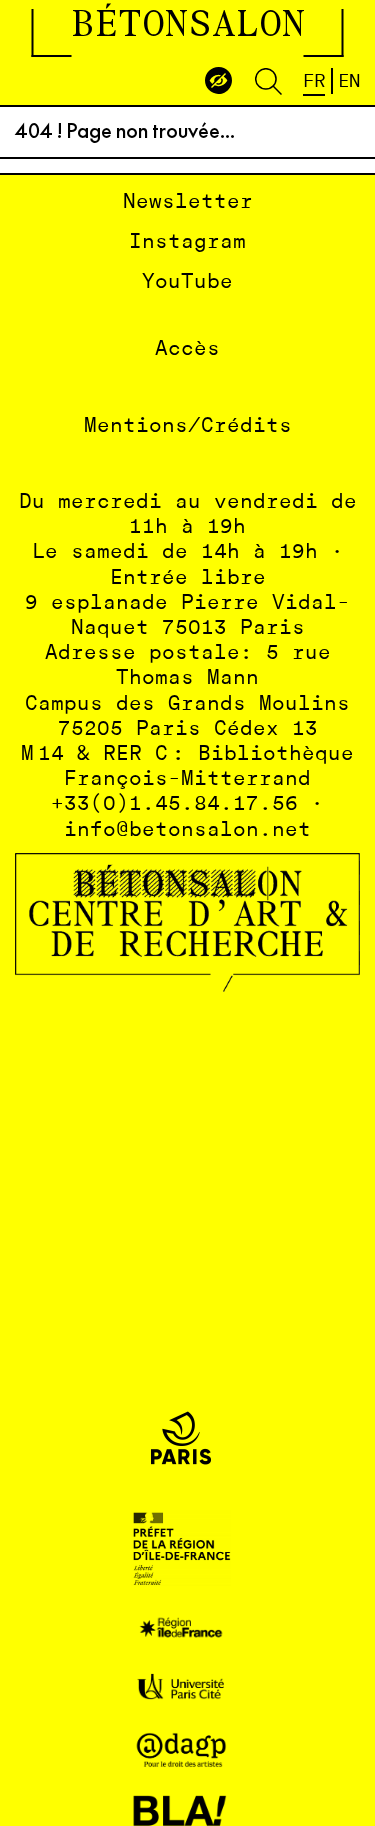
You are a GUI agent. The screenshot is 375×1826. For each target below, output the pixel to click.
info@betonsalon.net (187, 830)
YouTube (187, 282)
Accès (187, 349)
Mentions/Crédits (188, 426)
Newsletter (188, 202)
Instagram (187, 242)
